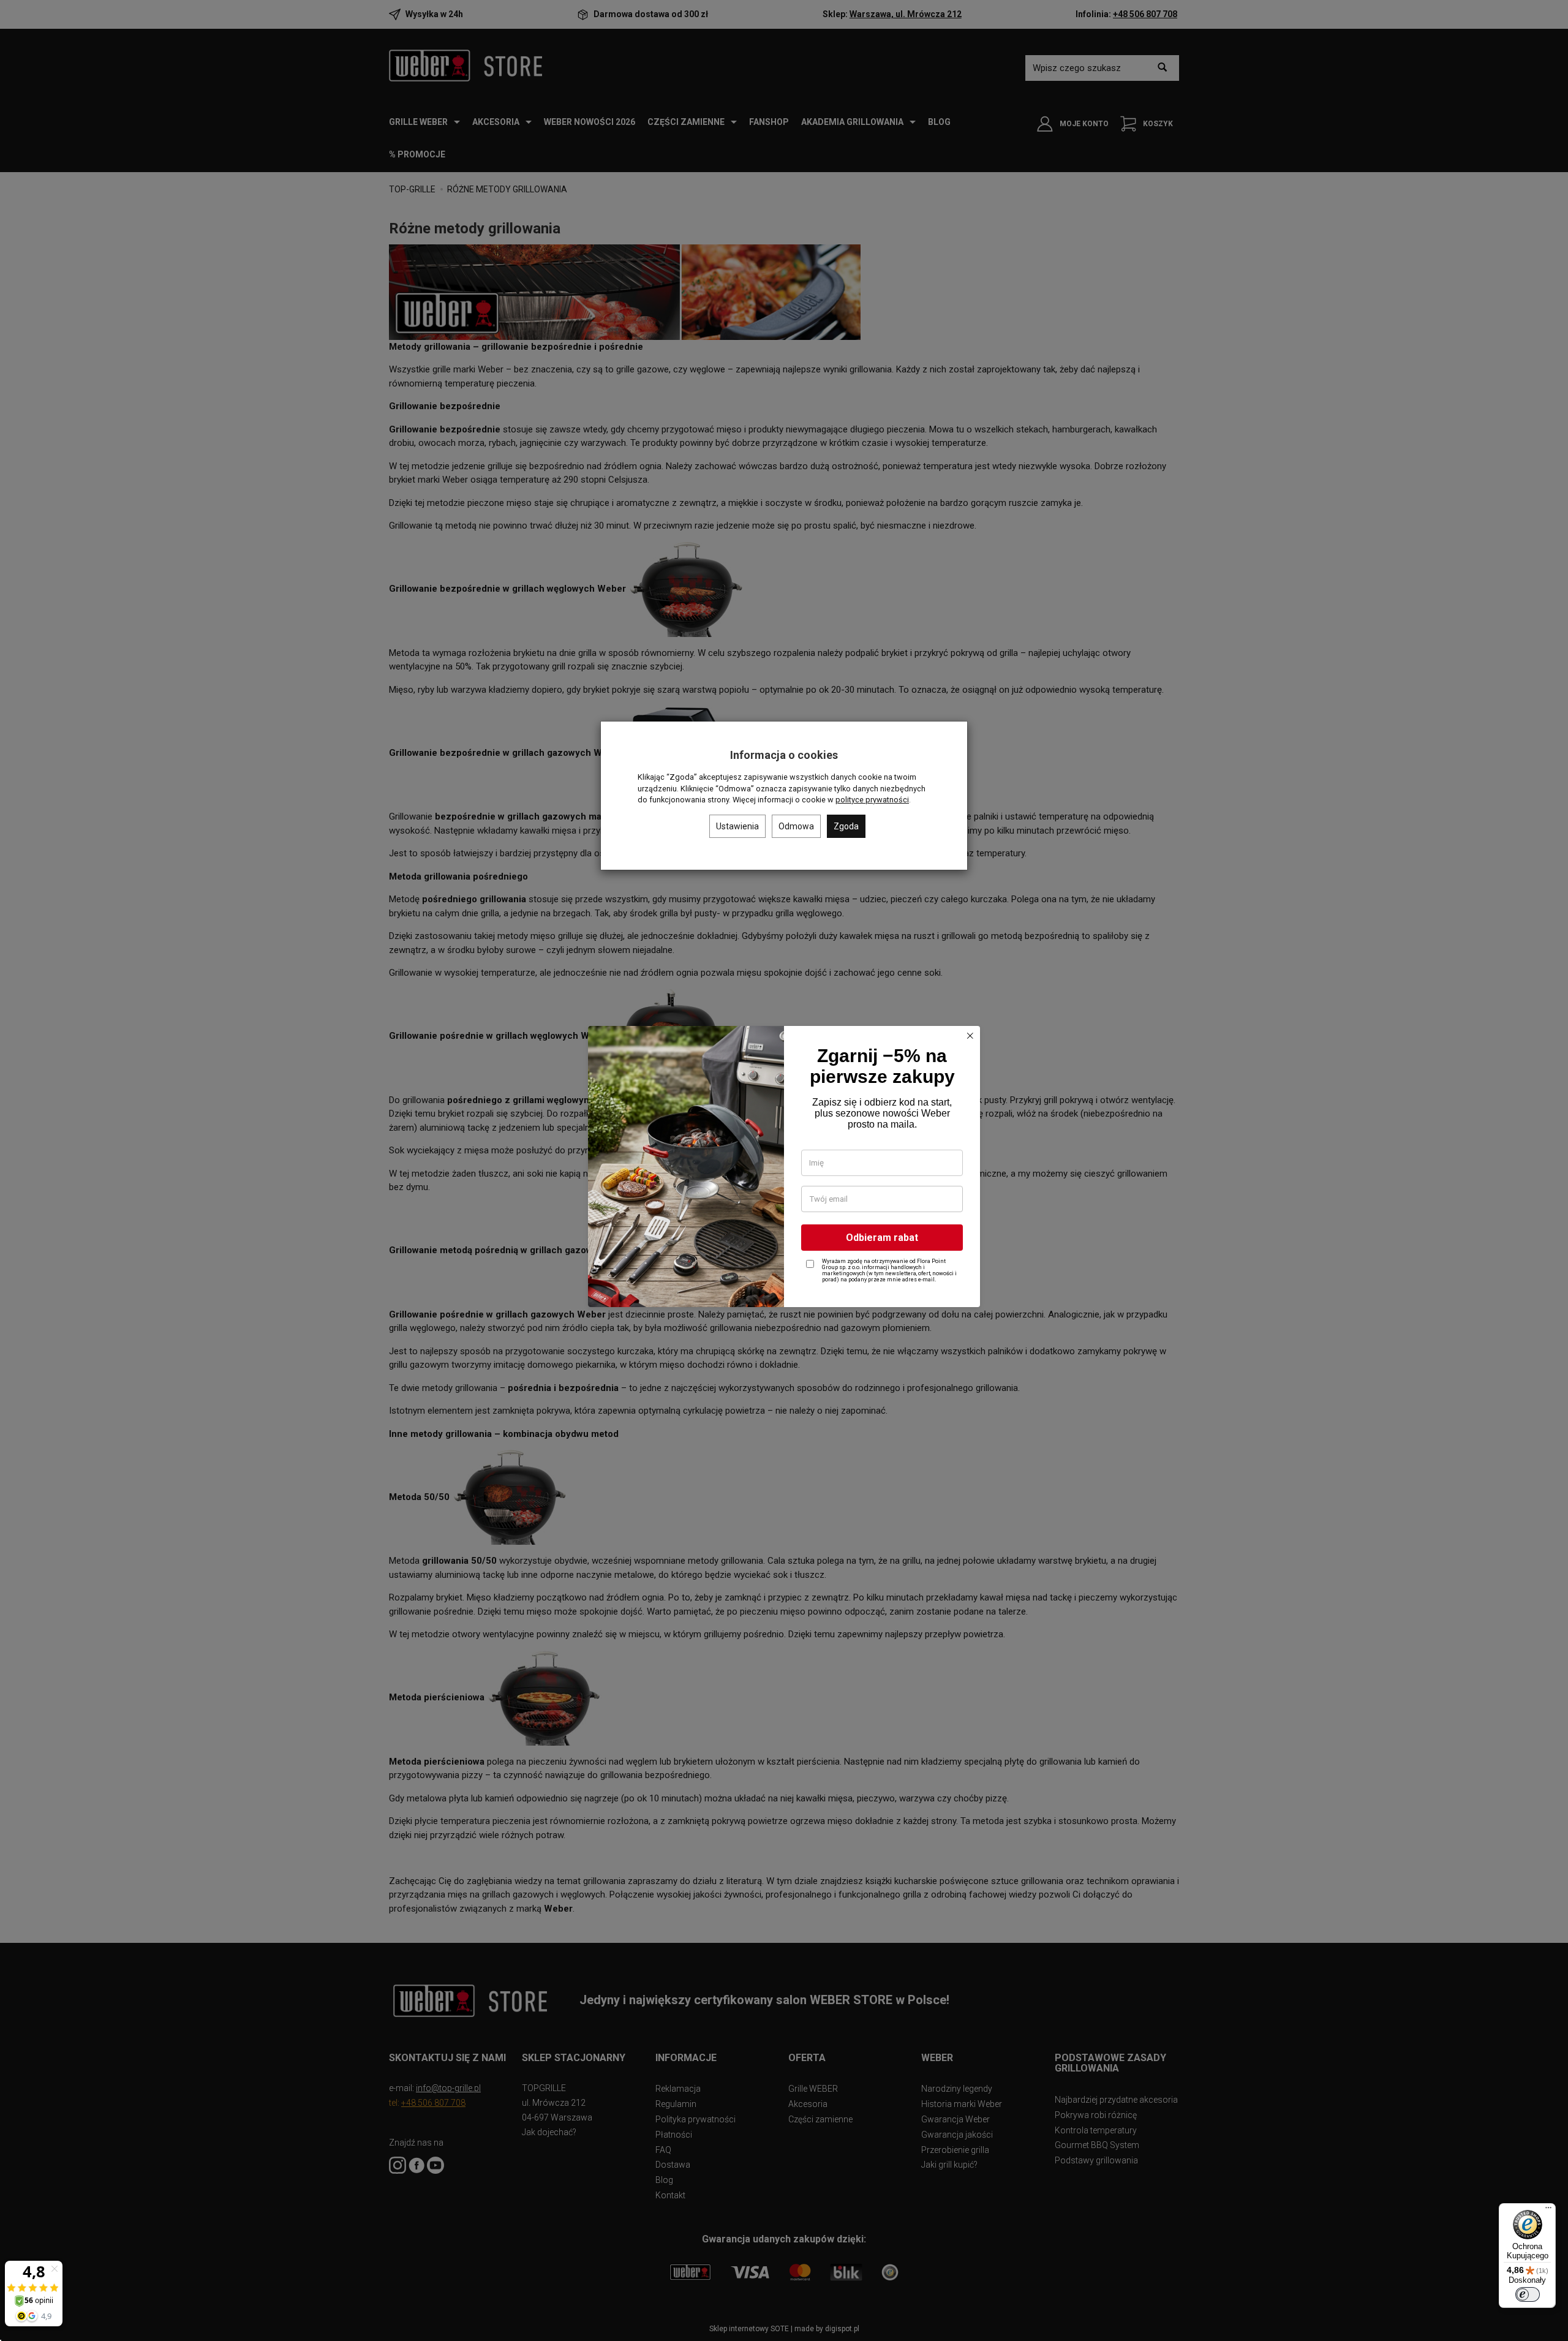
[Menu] (1548, 2211)
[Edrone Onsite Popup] (784, 1170)
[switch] (1528, 2294)
